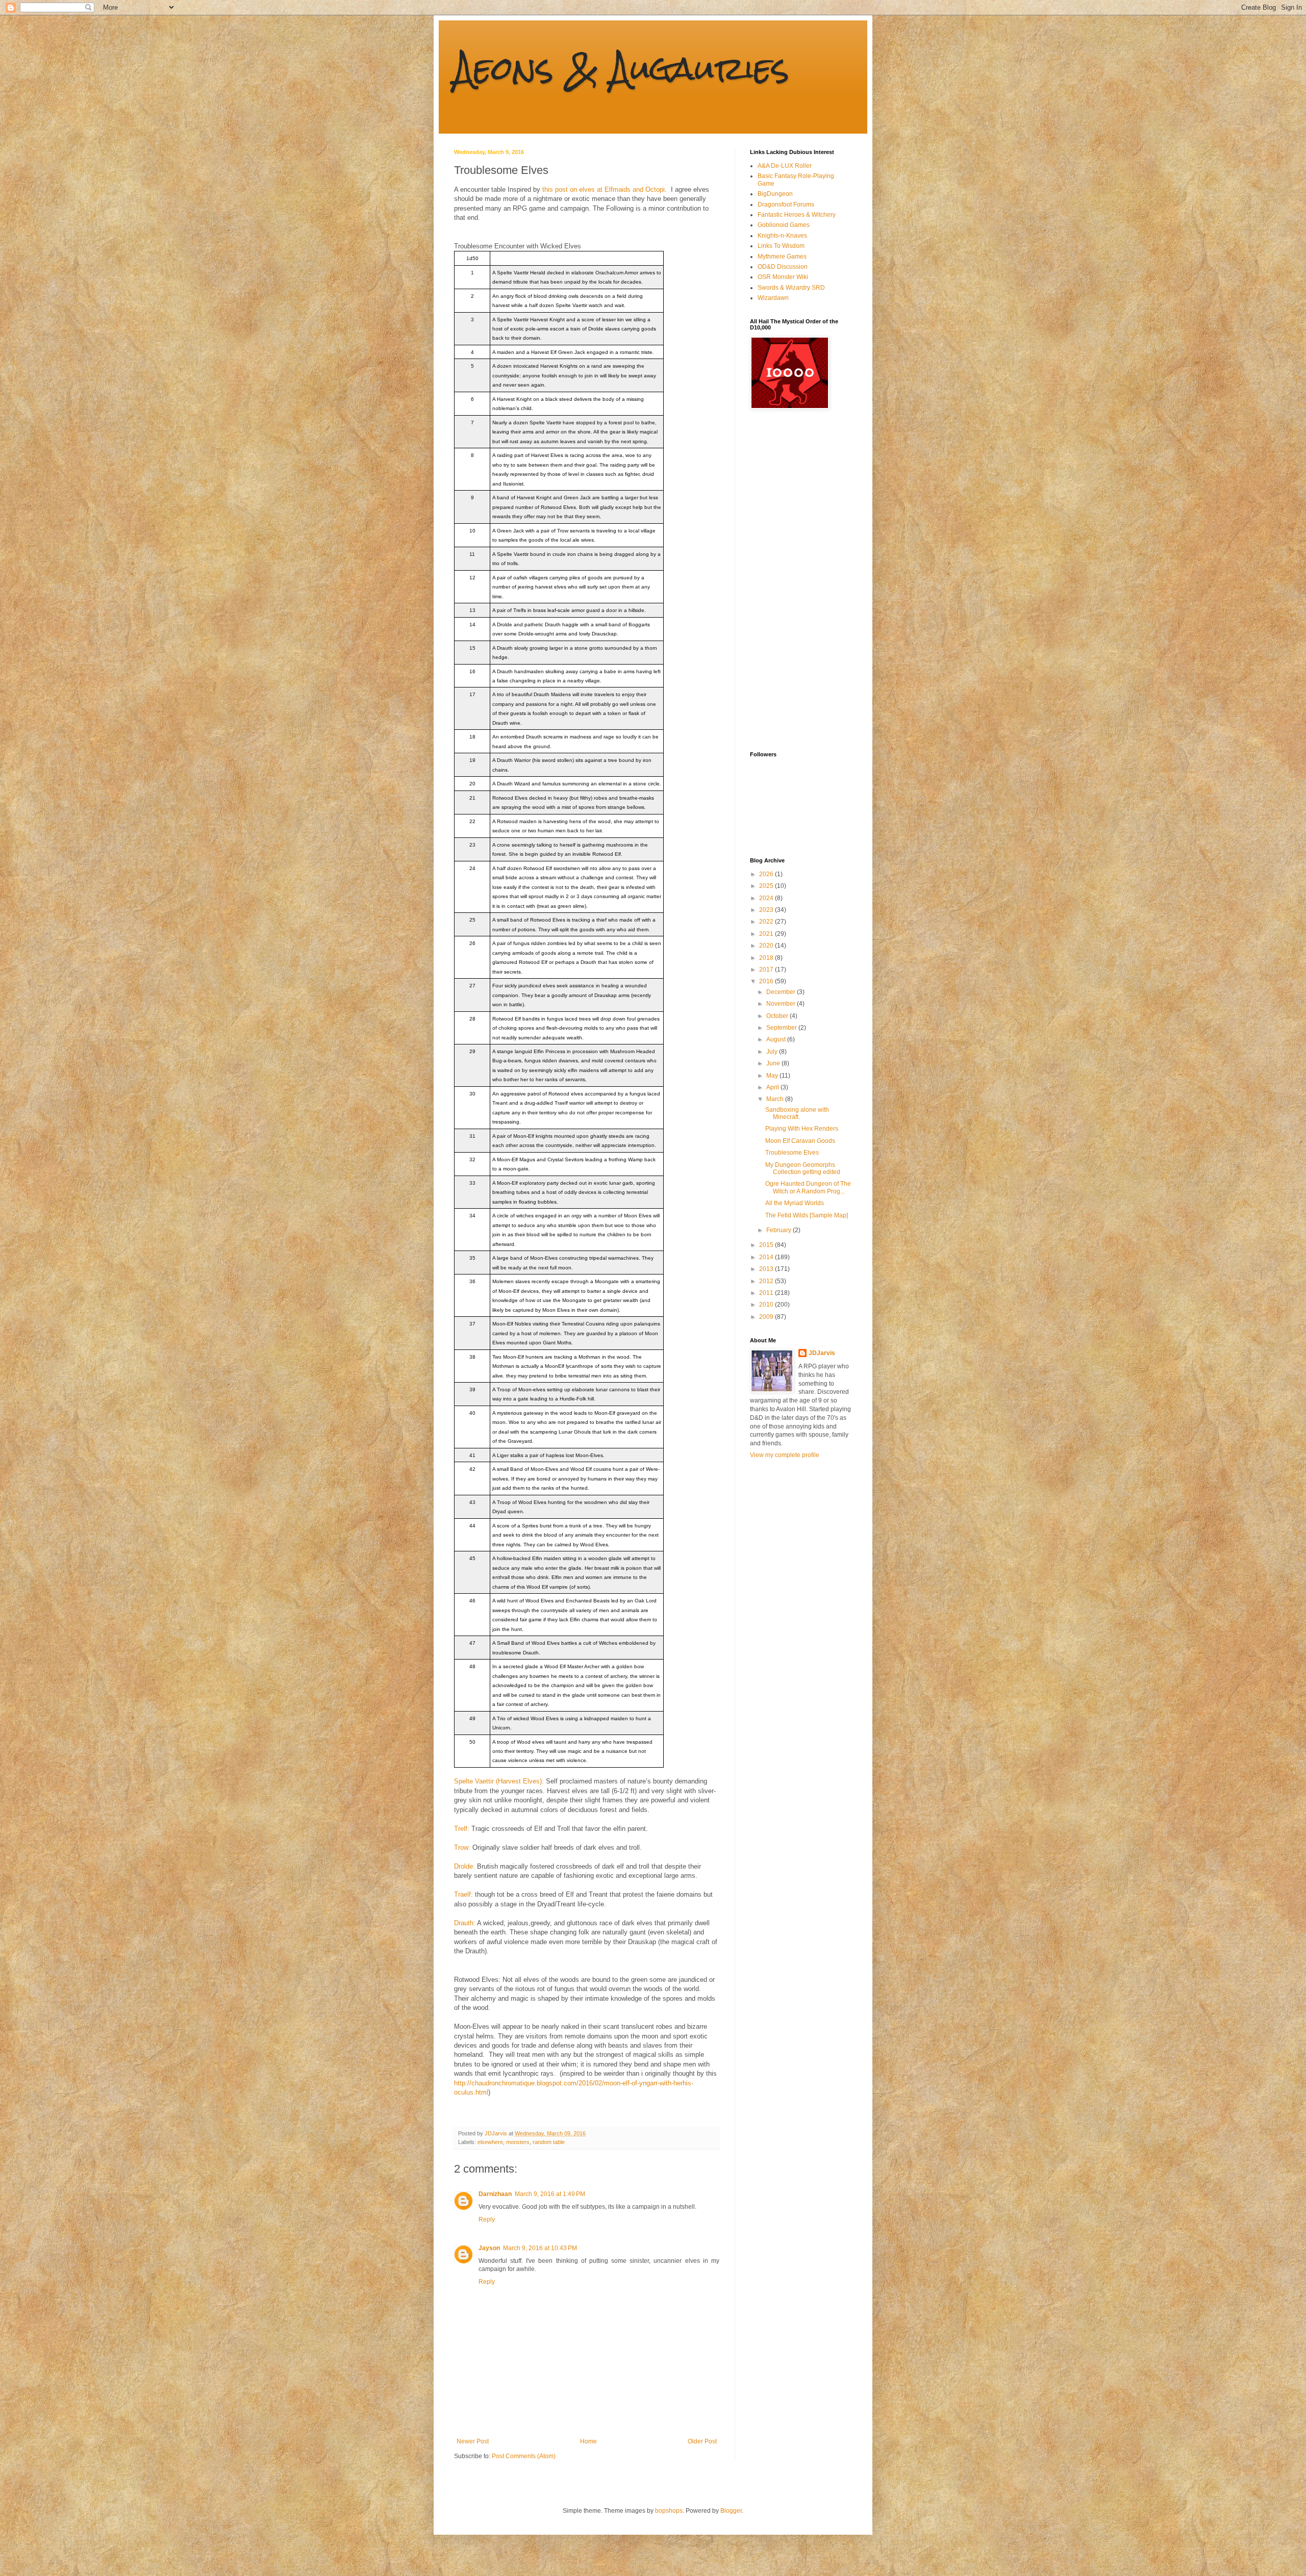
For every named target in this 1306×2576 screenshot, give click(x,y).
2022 (767, 922)
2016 (767, 981)
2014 (767, 1257)
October (778, 1016)
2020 (767, 946)
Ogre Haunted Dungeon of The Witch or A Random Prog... (808, 1187)
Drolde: (464, 1866)
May (773, 1076)
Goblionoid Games (784, 225)
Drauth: (465, 1923)
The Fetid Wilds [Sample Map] (807, 1215)
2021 (767, 934)
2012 (767, 1281)
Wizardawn (773, 298)
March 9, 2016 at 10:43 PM (540, 2248)
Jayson (489, 2248)
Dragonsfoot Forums (786, 205)
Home (588, 2441)
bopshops (669, 2511)
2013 (767, 1269)
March (776, 1099)
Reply (487, 2220)
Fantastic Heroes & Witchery (797, 215)
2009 (767, 1317)
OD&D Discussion (783, 267)
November (782, 1004)
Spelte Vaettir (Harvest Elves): (499, 1781)
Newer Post (473, 2441)
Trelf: (462, 1829)
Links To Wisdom (781, 246)
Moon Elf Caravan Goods (800, 1141)
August (777, 1039)
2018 (767, 958)
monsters (518, 2142)
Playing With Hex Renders (802, 1129)
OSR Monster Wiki (783, 277)
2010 (767, 1305)
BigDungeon (775, 194)
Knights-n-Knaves (782, 236)
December (782, 992)
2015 (767, 1245)
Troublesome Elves (792, 1153)
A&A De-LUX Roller (785, 166)
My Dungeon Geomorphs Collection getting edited (803, 1168)
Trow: (462, 1847)
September (782, 1028)
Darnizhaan (495, 2194)
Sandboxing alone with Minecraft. (797, 1113)
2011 (767, 1293)
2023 (767, 910)
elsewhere (490, 2142)
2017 (767, 970)
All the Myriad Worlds (795, 1203)
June (774, 1063)
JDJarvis (822, 1353)
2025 (767, 886)
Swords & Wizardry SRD (791, 288)
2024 (767, 898)
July (773, 1052)
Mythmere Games (782, 257)
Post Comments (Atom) (524, 2456)
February (780, 1230)
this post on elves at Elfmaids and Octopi (604, 189)
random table (549, 2142)
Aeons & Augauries (622, 68)
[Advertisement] (791, 580)
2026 (767, 874)
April (773, 1087)
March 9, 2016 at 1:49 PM (550, 2194)
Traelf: (463, 1894)
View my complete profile (785, 1455)
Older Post (702, 2441)
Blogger (731, 2511)
